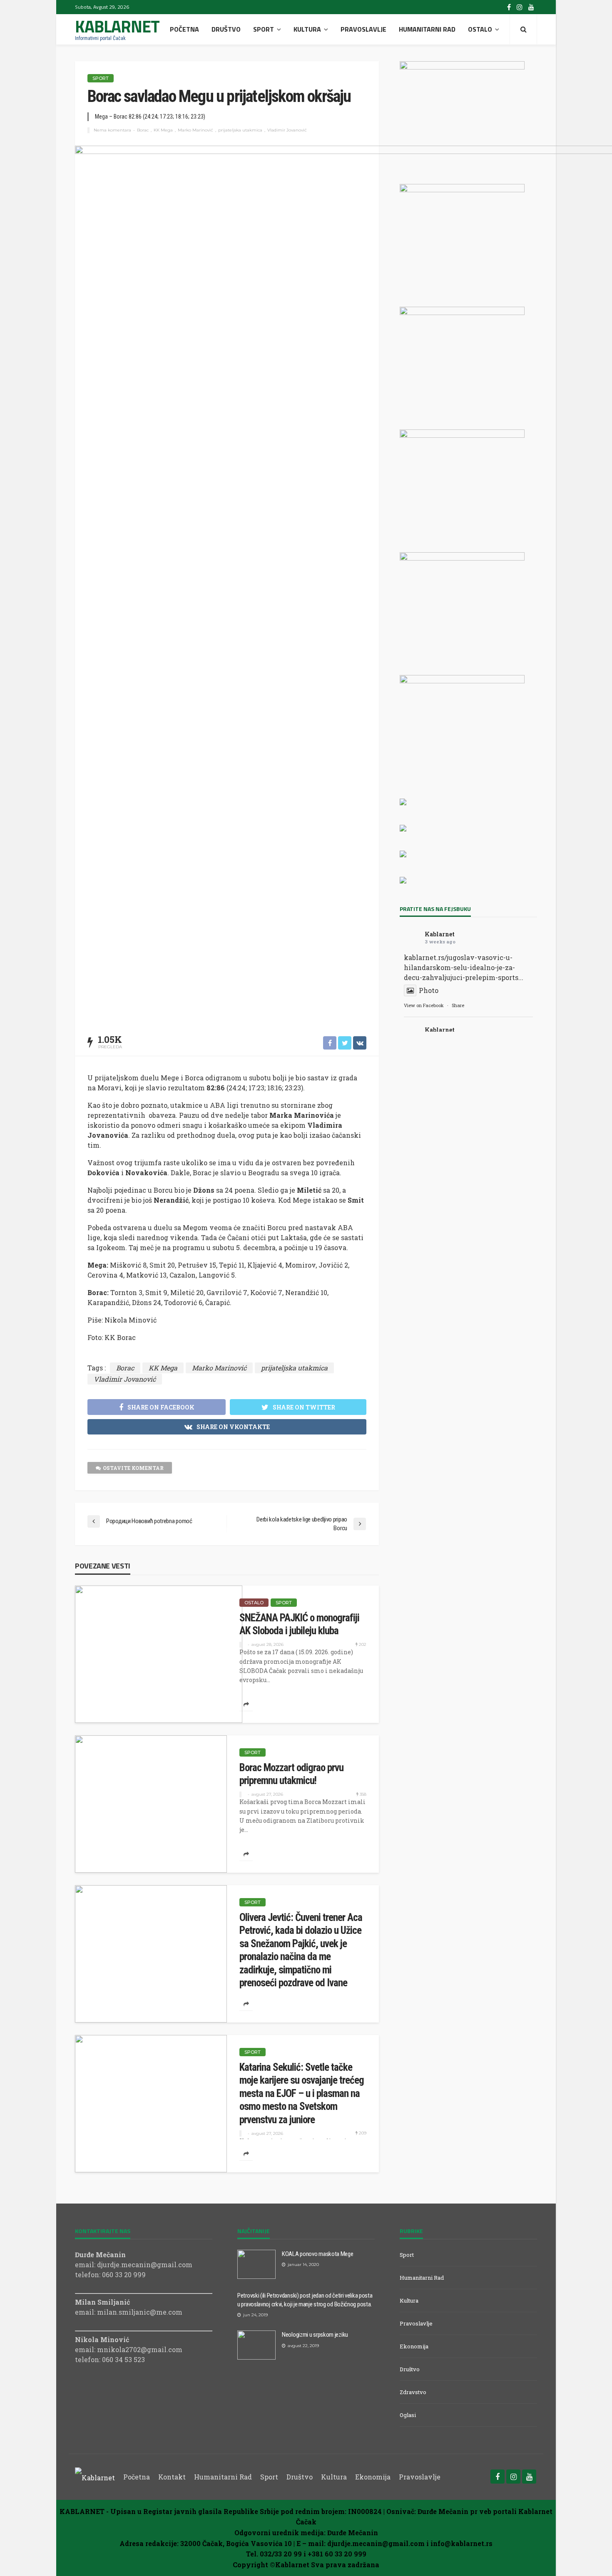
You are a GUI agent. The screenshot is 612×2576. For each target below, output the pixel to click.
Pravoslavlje (363, 29)
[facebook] (509, 7)
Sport (264, 29)
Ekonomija (414, 2346)
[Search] (523, 29)
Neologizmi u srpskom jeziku (315, 2335)
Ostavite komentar (133, 1468)
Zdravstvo (413, 2392)
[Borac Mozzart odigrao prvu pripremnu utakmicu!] (151, 1804)
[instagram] (520, 7)
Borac (143, 130)
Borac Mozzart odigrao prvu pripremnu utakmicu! (291, 1774)
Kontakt (172, 2477)
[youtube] (531, 7)
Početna (184, 29)
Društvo (226, 29)
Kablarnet (440, 934)
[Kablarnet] (95, 2477)
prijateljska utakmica (240, 130)
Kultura (307, 29)
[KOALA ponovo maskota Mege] (256, 2264)
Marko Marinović (195, 130)
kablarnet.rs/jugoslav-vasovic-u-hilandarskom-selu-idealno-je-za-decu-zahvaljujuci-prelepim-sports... (464, 967)
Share (458, 1005)
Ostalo (480, 29)
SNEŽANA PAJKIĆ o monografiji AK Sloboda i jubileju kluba (299, 1624)
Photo (429, 990)
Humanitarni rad (427, 29)
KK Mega (163, 130)
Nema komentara (112, 130)
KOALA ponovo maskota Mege (318, 2254)
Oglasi (408, 2415)
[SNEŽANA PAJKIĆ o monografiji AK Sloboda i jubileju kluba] (159, 1654)
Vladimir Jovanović (287, 130)
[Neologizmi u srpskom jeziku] (256, 2345)
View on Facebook (424, 1005)
